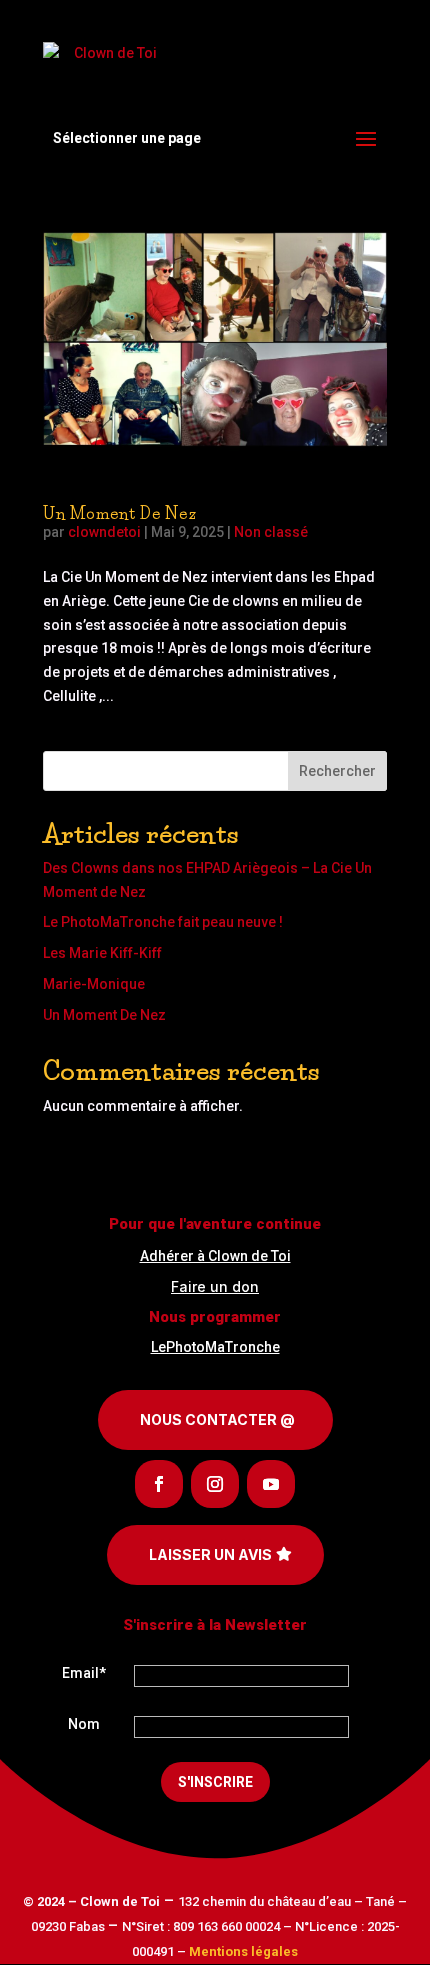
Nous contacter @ (217, 1419)
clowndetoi (104, 532)
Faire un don (215, 1286)
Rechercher (337, 771)
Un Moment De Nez (120, 513)
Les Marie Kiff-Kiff (102, 953)
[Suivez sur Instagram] (215, 1484)
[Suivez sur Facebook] (159, 1484)
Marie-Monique (94, 984)
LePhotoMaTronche (215, 1347)
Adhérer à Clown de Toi (215, 1256)
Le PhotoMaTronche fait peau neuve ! (163, 922)
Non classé (271, 532)
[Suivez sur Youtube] (271, 1484)
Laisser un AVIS (210, 1554)
